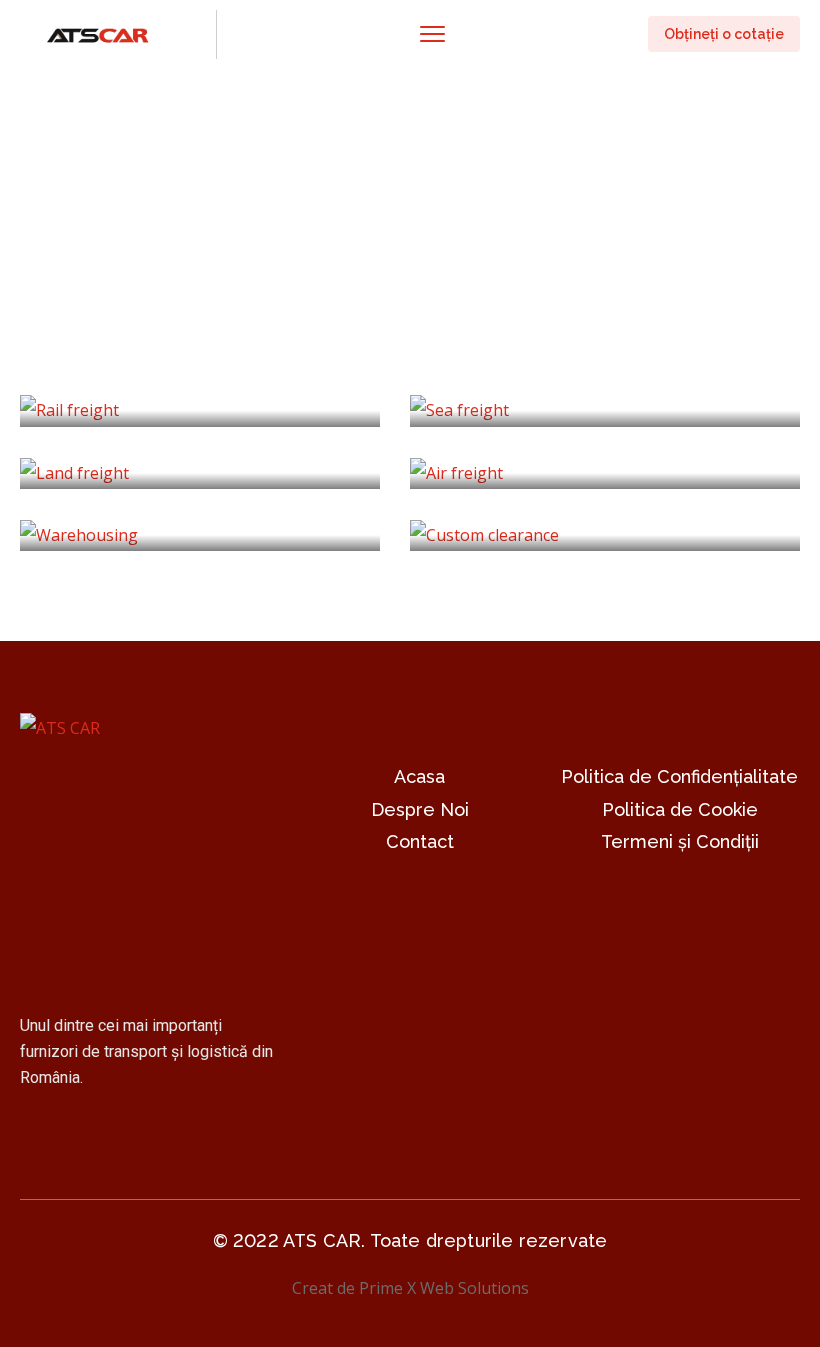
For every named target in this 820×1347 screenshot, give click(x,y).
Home (43, 246)
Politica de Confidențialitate (679, 776)
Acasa (419, 776)
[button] (724, 34)
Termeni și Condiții (680, 841)
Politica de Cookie (680, 809)
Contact (420, 841)
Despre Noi (420, 809)
